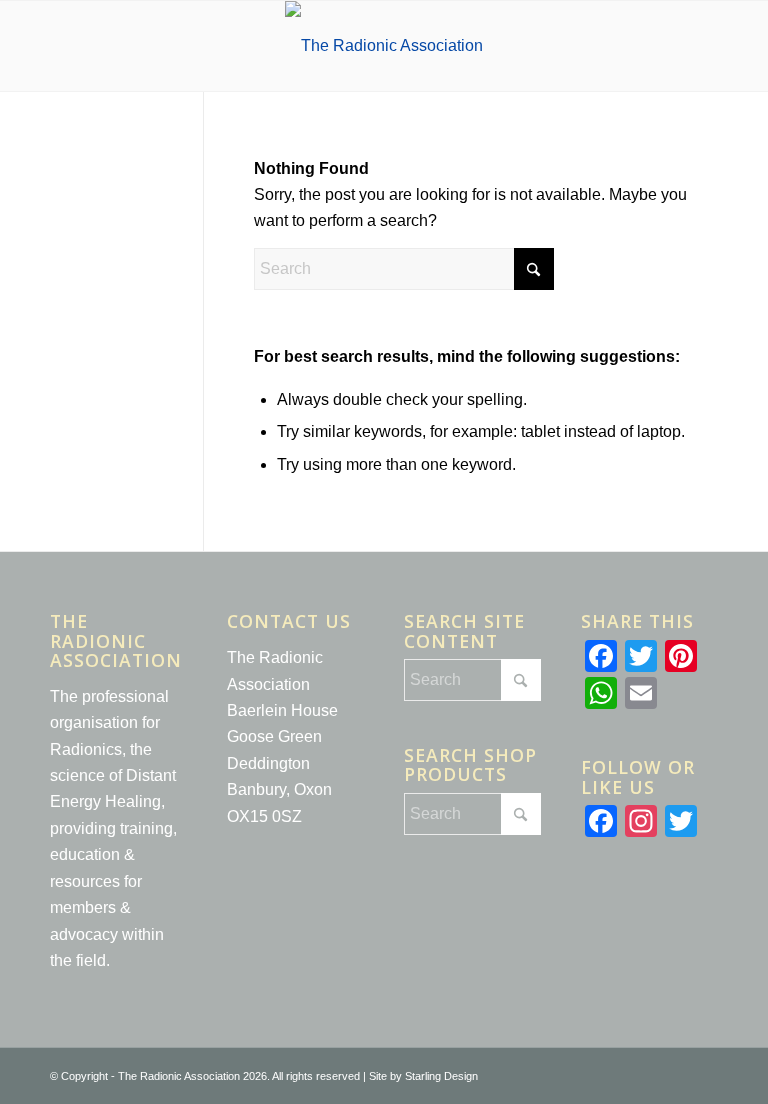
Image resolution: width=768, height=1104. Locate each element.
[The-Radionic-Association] (384, 46)
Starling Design (441, 1076)
